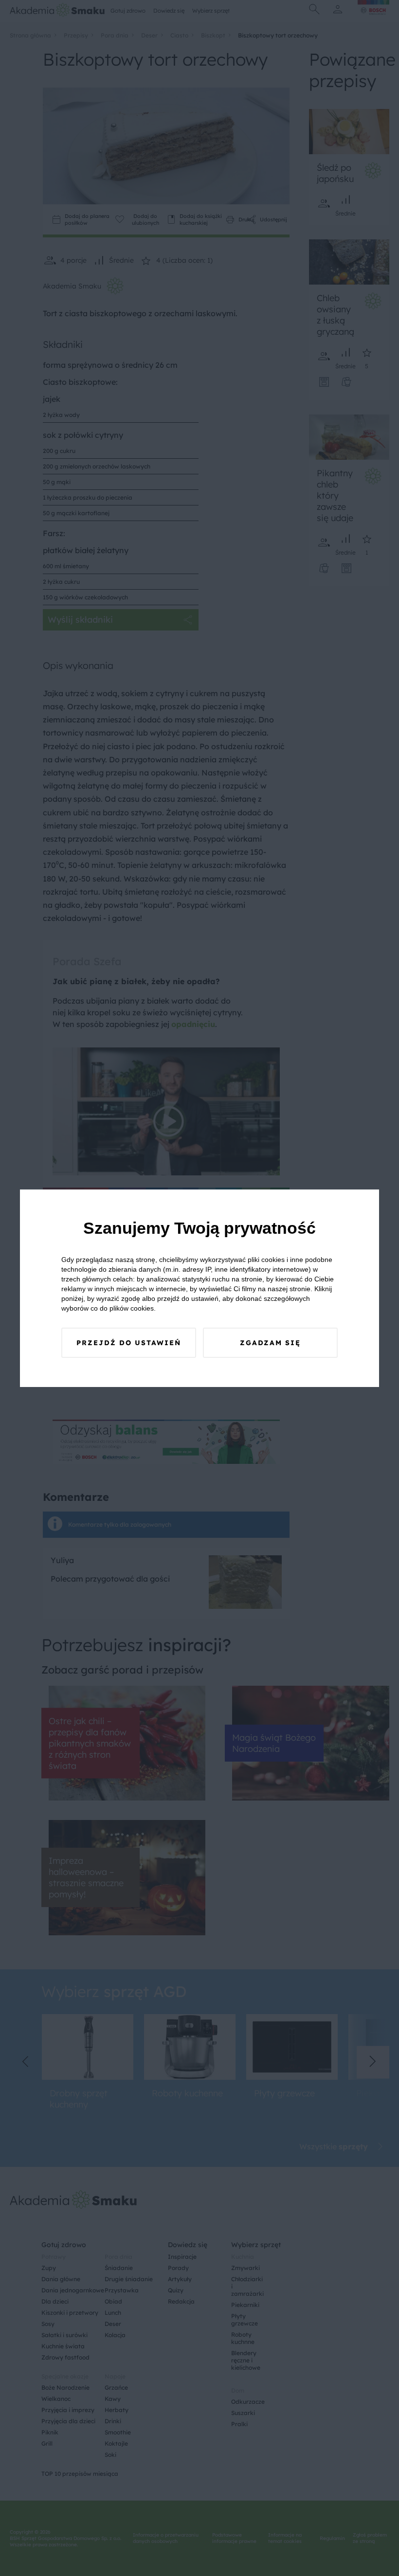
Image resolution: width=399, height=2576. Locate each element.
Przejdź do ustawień (129, 1343)
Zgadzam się (270, 1343)
